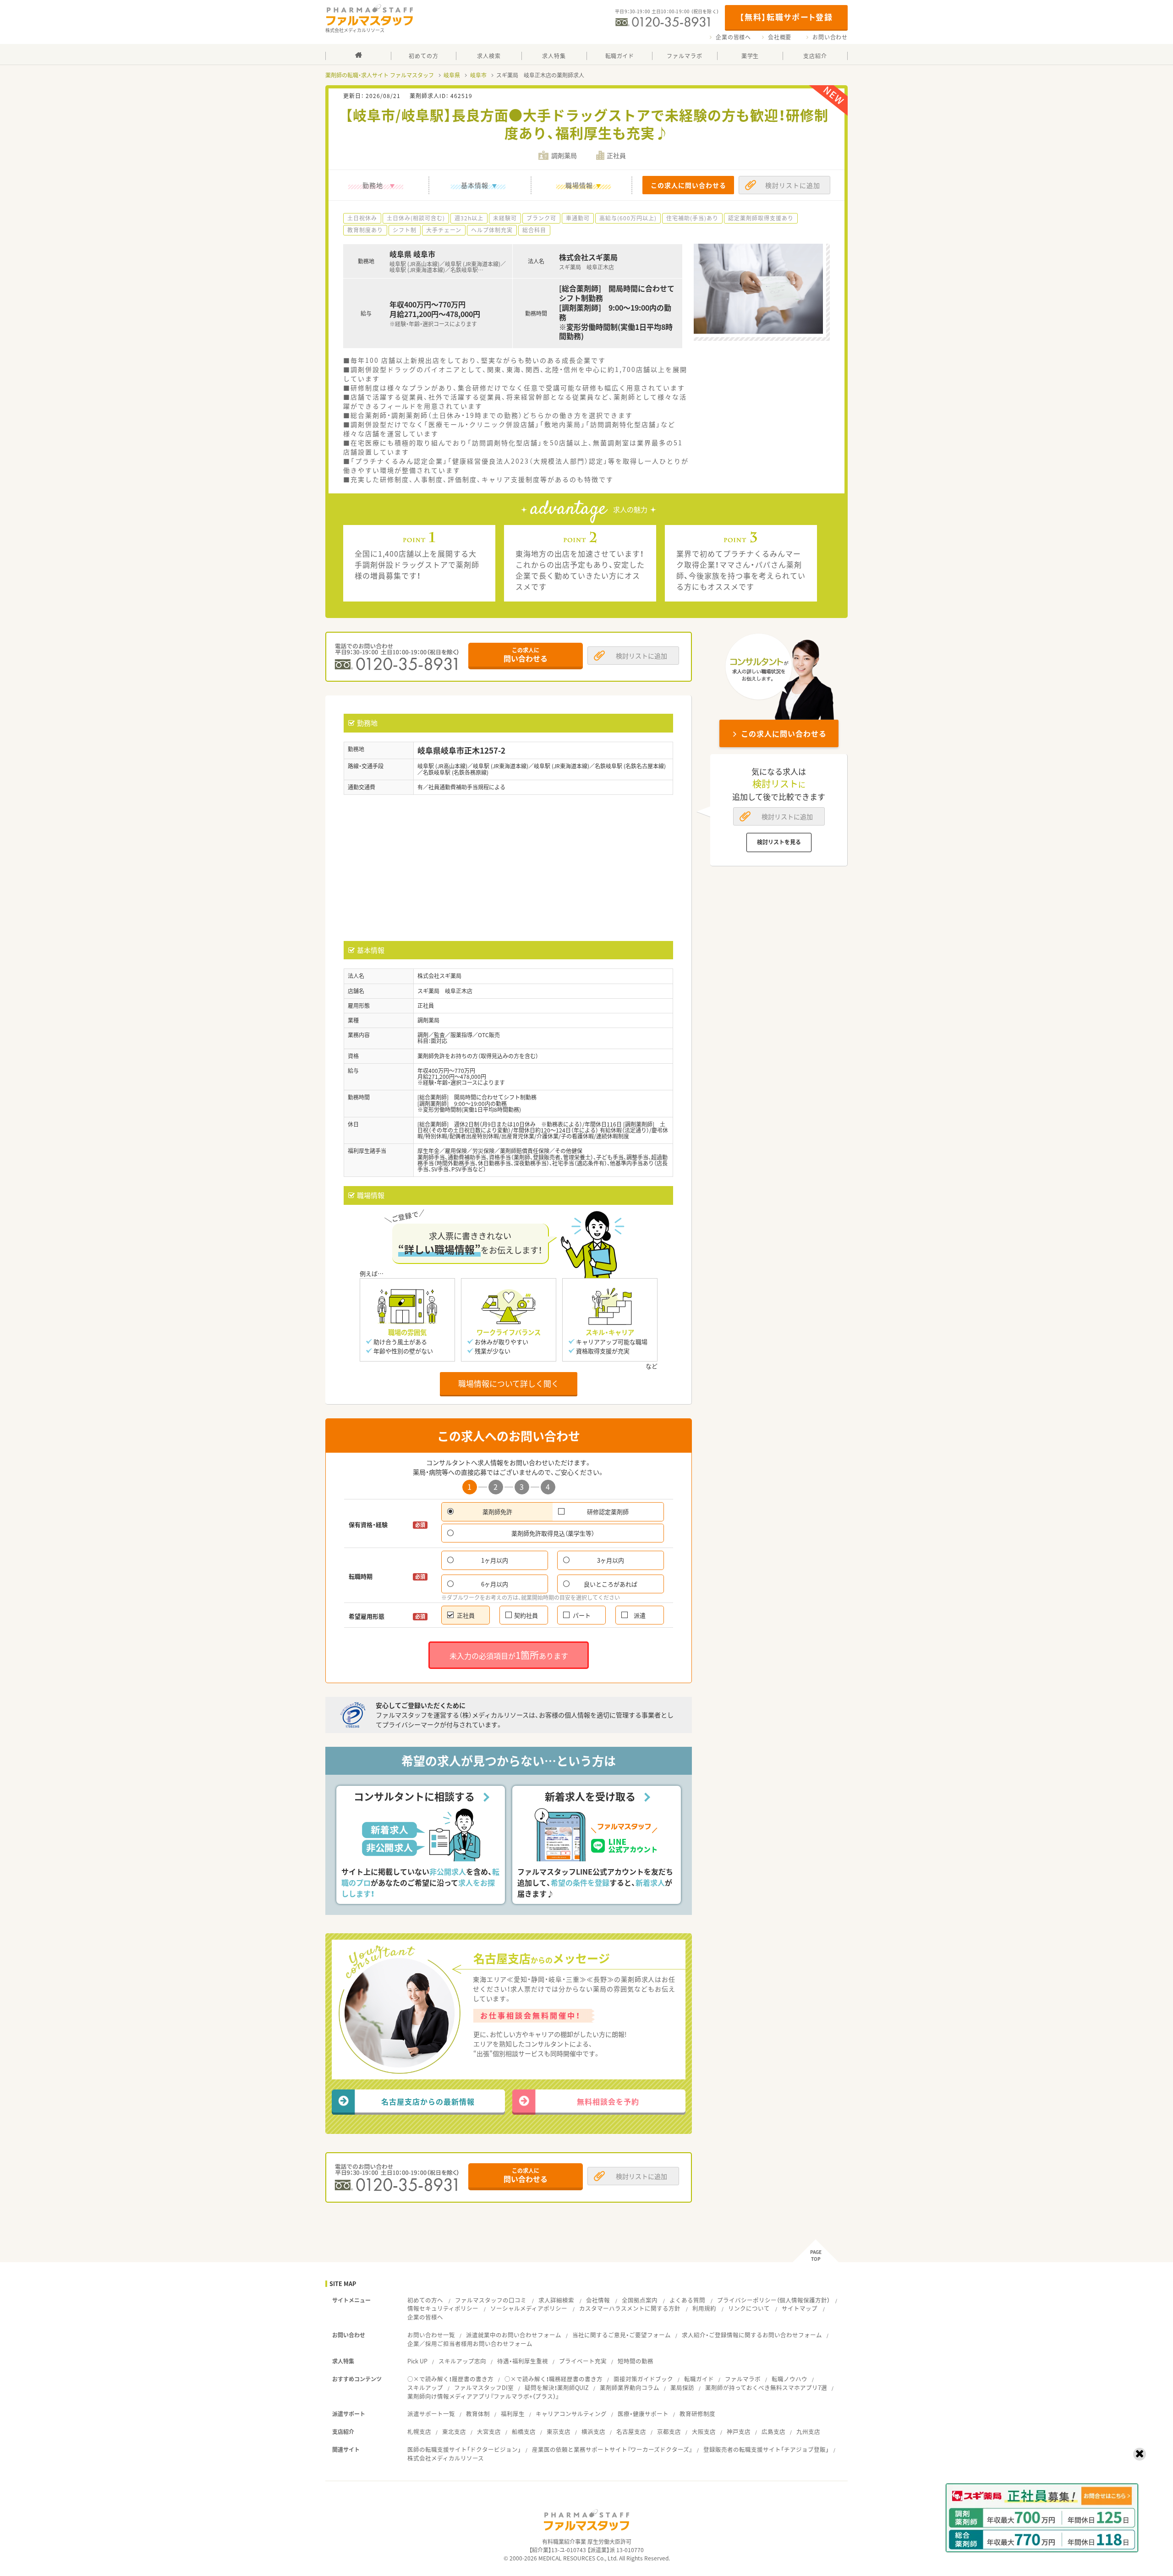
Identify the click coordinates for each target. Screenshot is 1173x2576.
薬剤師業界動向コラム (630, 2387)
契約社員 (526, 1615)
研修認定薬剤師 (608, 1512)
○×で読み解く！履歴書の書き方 (450, 2379)
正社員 (466, 1615)
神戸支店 (739, 2431)
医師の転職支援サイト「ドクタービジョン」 (464, 2449)
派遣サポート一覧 (431, 2414)
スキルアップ (425, 2387)
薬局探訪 (682, 2387)
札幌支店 (419, 2431)
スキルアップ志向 (462, 2361)
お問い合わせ (830, 37)
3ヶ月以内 (611, 1560)
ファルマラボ (743, 2379)
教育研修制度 (697, 2414)
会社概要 (780, 37)
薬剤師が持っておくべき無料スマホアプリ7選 (766, 2387)
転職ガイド (699, 2379)
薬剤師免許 (497, 1512)
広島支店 (773, 2431)
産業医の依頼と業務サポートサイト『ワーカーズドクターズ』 (612, 2449)
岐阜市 (478, 75)
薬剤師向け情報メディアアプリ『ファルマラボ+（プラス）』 (483, 2396)
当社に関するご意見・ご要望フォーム (622, 2335)
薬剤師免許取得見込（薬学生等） (553, 1533)
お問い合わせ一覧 (431, 2335)
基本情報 (475, 185)
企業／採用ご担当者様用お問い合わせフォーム (470, 2344)
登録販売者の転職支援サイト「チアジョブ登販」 (766, 2449)
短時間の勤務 (636, 2361)
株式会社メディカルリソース (446, 2458)
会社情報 (598, 2300)
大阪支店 (704, 2431)
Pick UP (417, 2361)
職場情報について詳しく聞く (509, 1383)
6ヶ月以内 (495, 1584)
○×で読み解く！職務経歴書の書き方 (554, 2379)
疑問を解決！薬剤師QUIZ (557, 2387)
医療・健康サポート (643, 2414)
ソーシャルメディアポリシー (529, 2308)
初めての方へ (425, 2300)
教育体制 (478, 2414)
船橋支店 (524, 2431)
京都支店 (669, 2431)
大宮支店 (489, 2431)
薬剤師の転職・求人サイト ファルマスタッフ (380, 75)
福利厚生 (513, 2414)
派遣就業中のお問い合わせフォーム (514, 2335)
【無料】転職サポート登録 (786, 17)
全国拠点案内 (640, 2300)
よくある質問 (687, 2300)
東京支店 (559, 2431)
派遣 (640, 1615)
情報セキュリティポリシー (443, 2308)
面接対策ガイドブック (643, 2379)
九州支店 (808, 2431)
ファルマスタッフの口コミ (491, 2300)
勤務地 (373, 185)
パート (582, 1615)
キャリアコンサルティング (571, 2414)
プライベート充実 (583, 2361)
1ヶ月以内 (495, 1560)
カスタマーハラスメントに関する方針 (630, 2308)
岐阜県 (452, 75)
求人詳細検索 (556, 2300)
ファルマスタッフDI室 (484, 2387)
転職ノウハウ (789, 2379)
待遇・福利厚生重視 (523, 2361)
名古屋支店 (631, 2431)
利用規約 (704, 2308)
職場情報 (579, 185)
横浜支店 (593, 2431)
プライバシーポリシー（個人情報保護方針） (773, 2300)
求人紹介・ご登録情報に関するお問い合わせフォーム (752, 2335)
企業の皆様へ (733, 37)
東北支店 (454, 2431)
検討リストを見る (779, 842)
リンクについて (749, 2308)
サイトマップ (800, 2308)
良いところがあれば (611, 1584)
